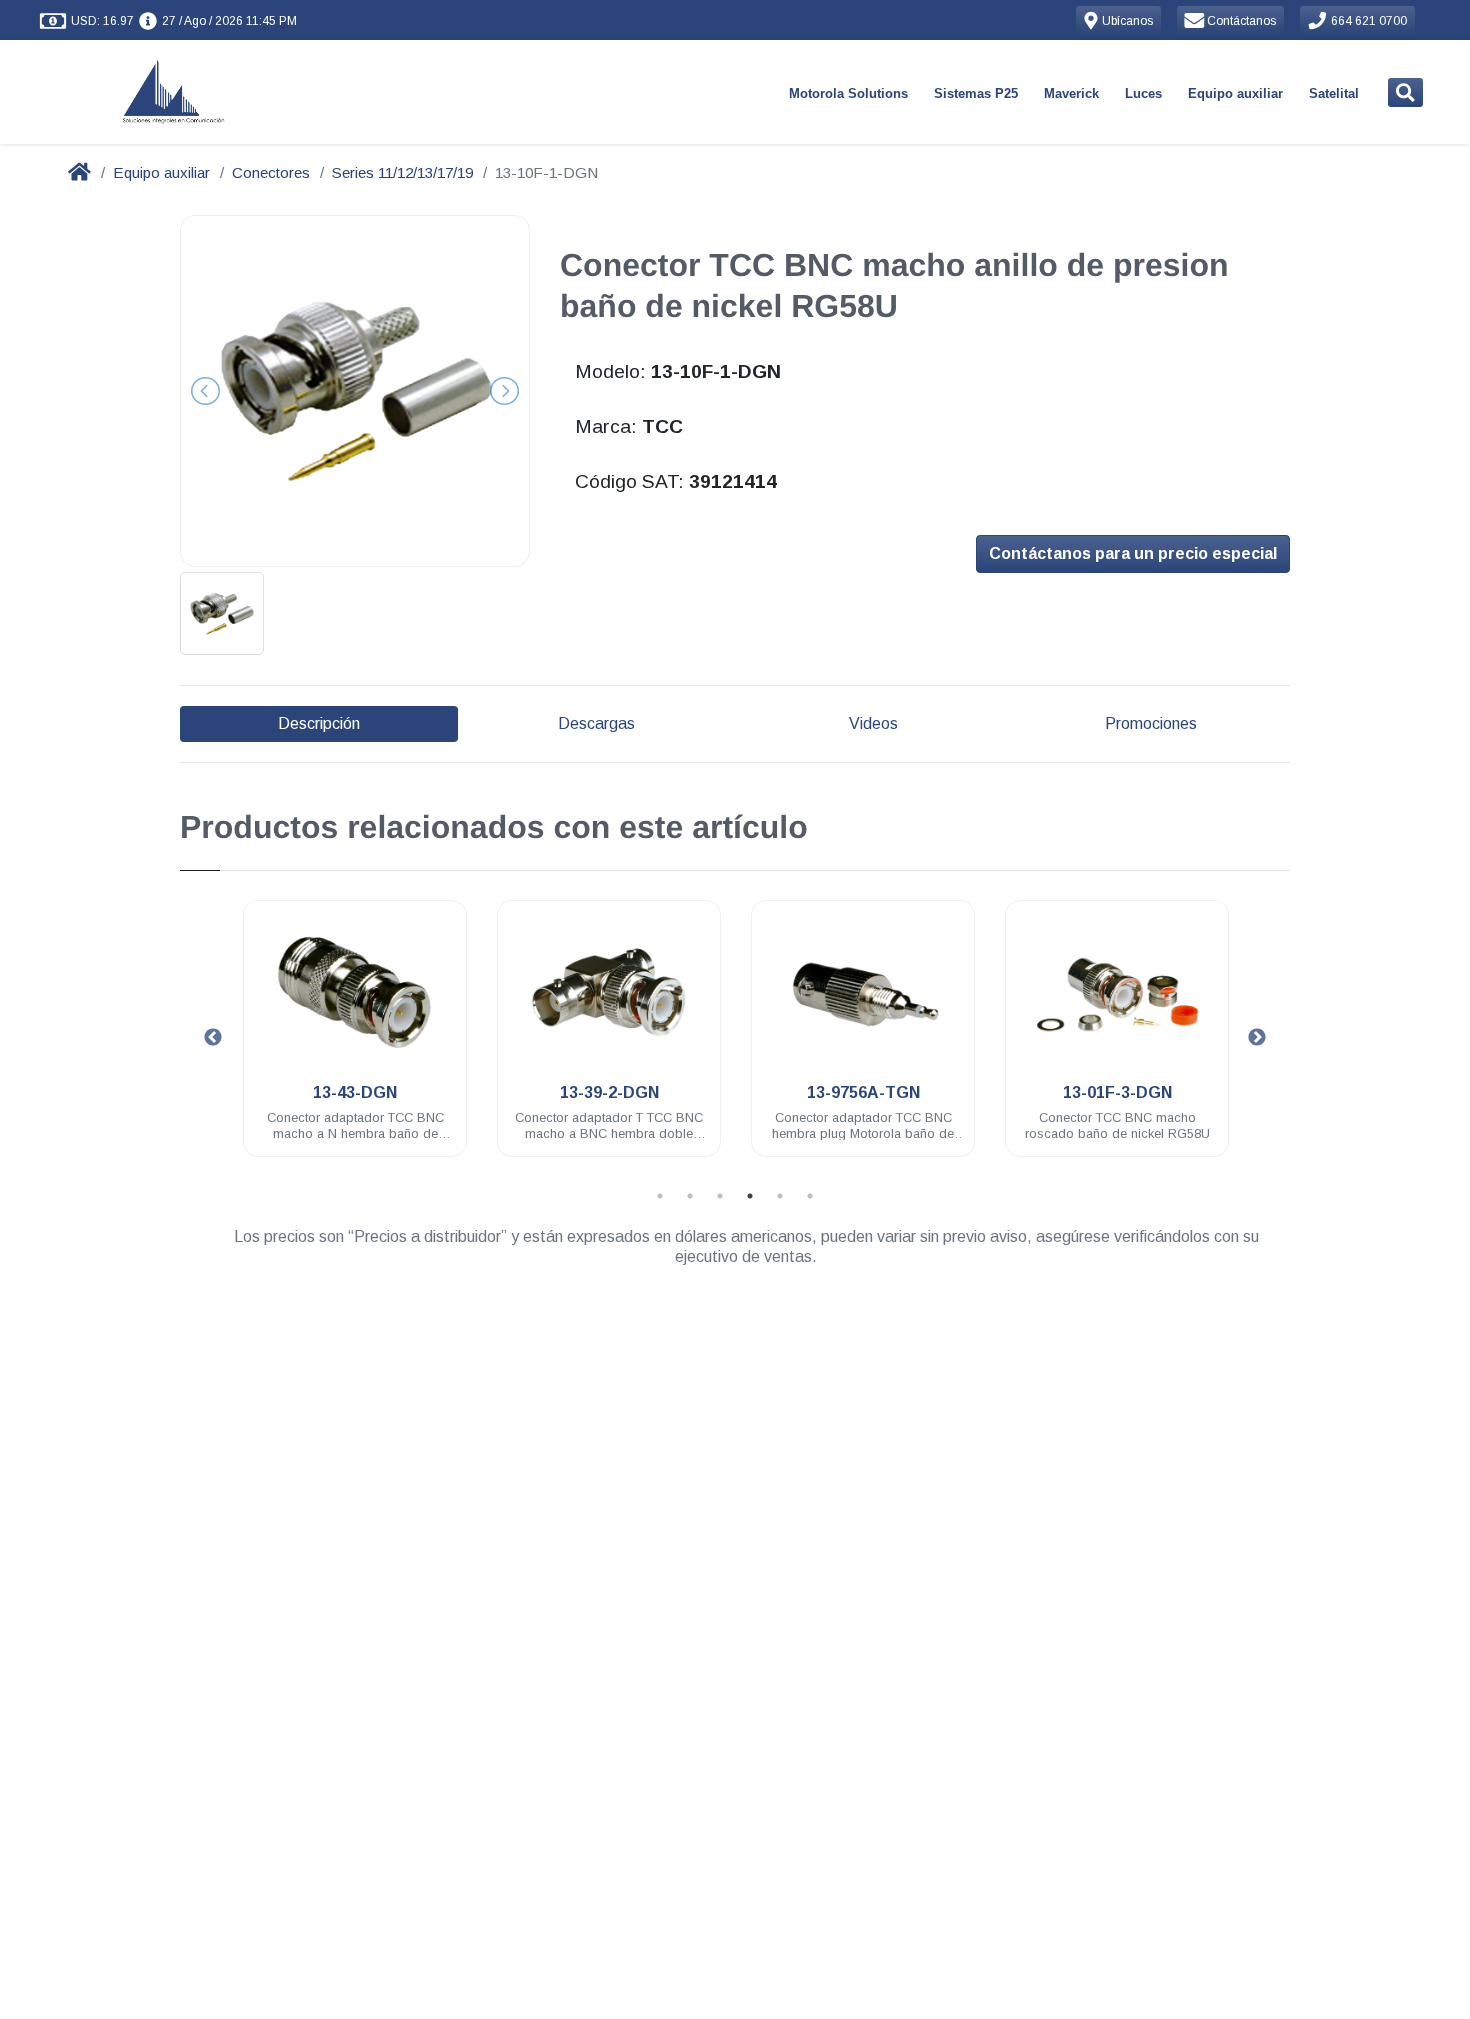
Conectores (271, 172)
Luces (1143, 93)
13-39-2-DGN (609, 1092)
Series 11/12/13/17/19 (402, 172)
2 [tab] (690, 1196)
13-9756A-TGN (863, 1092)
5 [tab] (780, 1196)
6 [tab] (810, 1196)
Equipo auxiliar (1235, 93)
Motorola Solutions (848, 93)
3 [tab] (720, 1196)
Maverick (1071, 93)
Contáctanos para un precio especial (1133, 553)
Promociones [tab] (1151, 723)
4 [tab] (750, 1196)
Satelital (1334, 93)
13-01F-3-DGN (1117, 1092)
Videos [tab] (873, 723)
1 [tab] (660, 1196)
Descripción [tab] (319, 723)
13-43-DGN (355, 1092)
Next (1257, 1038)
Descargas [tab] (596, 723)
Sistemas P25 (976, 93)
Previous (213, 1038)
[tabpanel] (355, 1040)
